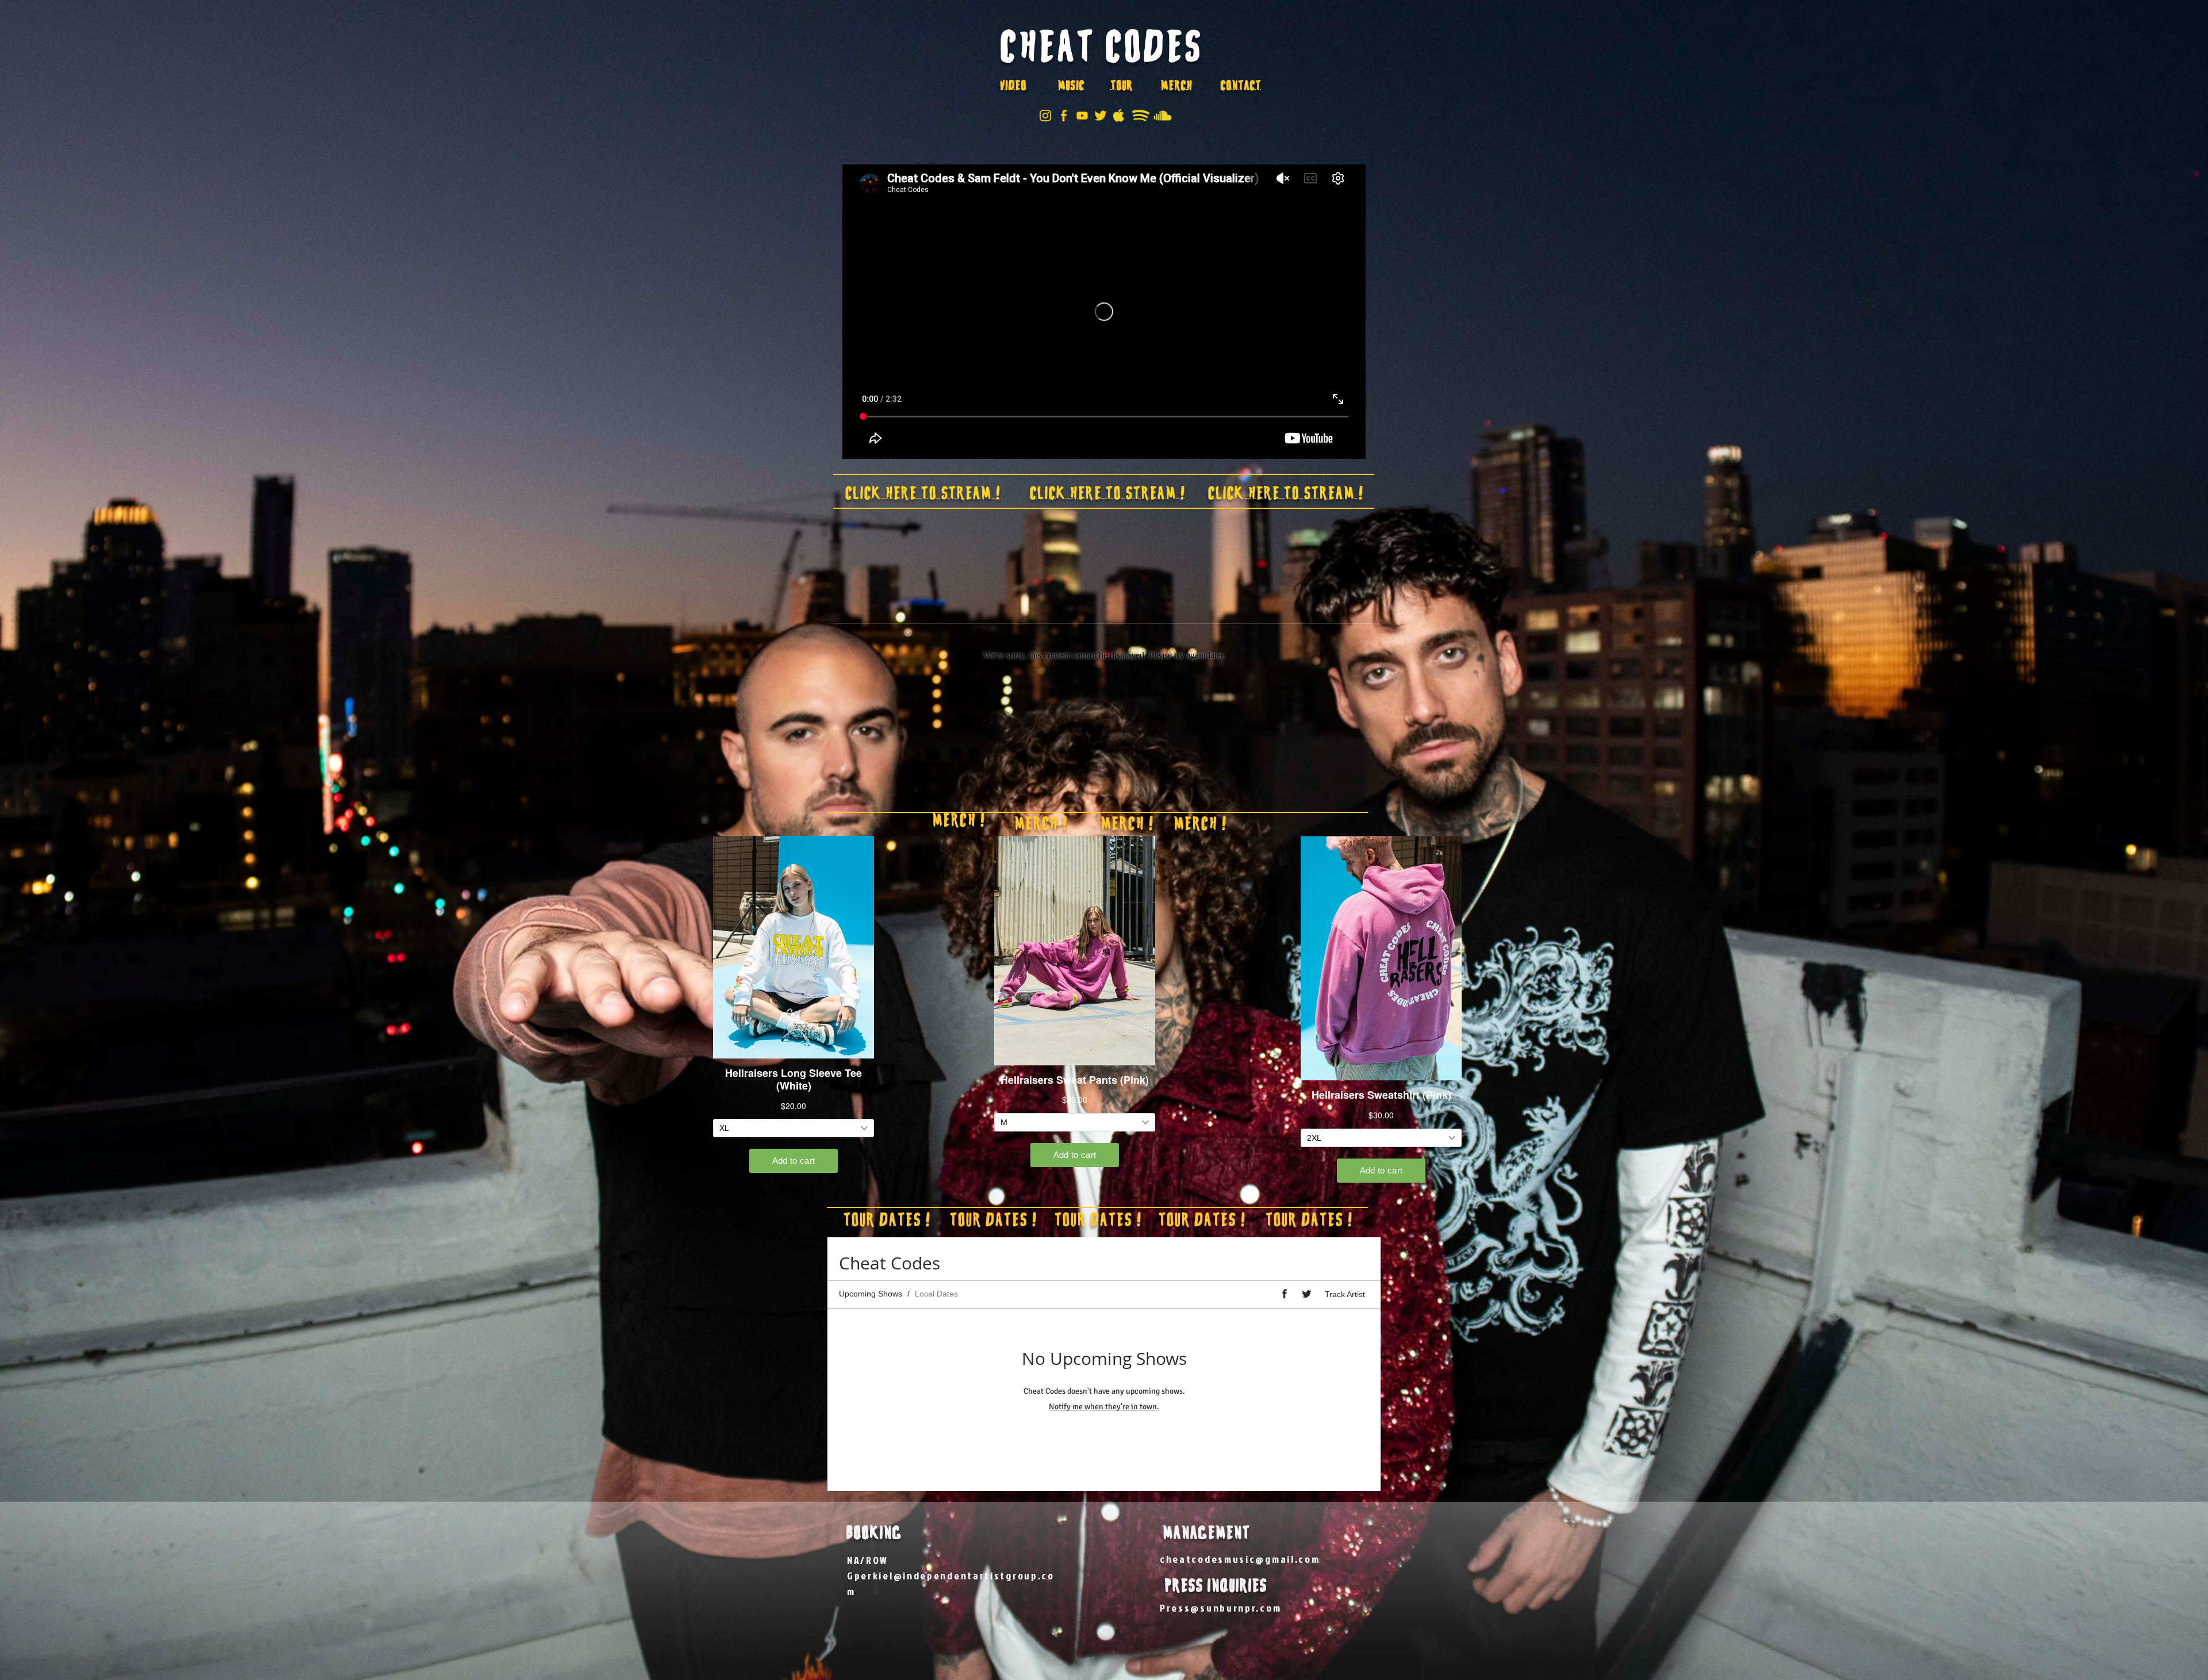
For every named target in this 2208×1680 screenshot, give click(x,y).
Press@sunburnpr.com (1220, 1608)
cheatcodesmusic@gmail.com (1240, 1559)
